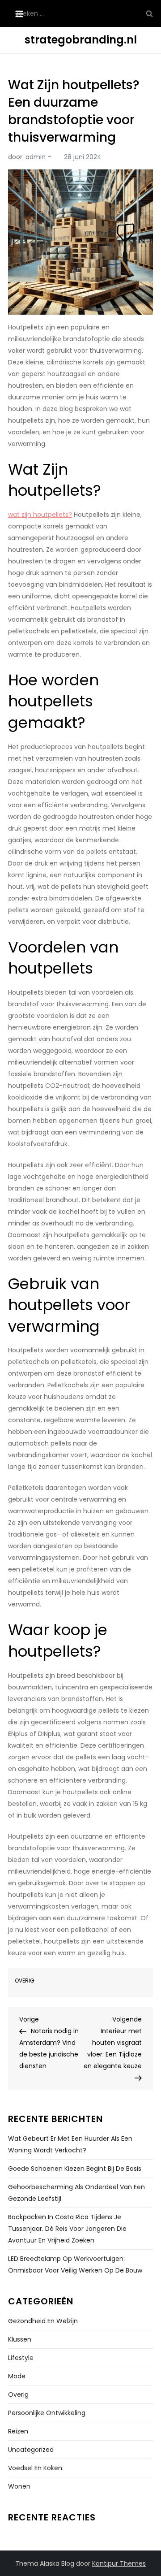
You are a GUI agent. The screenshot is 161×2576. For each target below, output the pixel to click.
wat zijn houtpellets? (40, 515)
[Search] (149, 13)
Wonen (19, 2486)
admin (36, 157)
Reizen (18, 2431)
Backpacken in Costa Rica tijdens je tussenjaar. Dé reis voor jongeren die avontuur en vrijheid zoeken (67, 2229)
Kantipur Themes (119, 2563)
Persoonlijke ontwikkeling (47, 2413)
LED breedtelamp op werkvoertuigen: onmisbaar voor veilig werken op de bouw (75, 2264)
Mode (17, 2376)
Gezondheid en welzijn (43, 2321)
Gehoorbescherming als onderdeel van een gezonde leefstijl (76, 2193)
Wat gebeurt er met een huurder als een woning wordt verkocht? (70, 2144)
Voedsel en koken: (36, 2468)
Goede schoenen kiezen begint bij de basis (75, 2169)
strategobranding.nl (81, 40)
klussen (20, 2339)
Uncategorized (31, 2450)
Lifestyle (21, 2358)
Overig (25, 1981)
